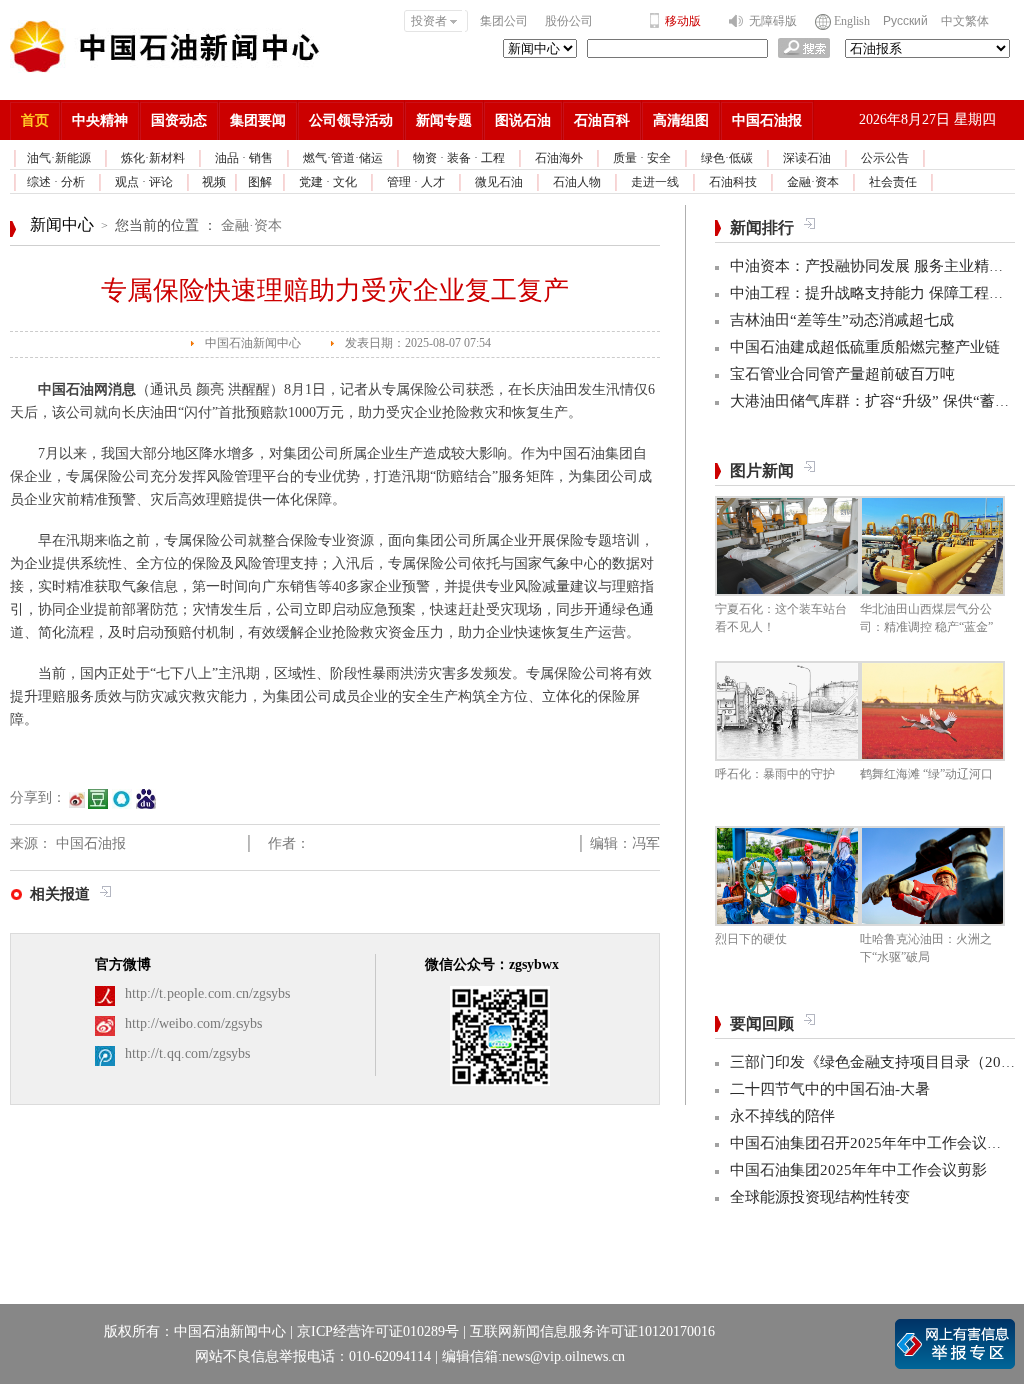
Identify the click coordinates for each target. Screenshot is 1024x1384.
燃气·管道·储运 (343, 158)
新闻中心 (62, 224)
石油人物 (577, 182)
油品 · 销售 (244, 158)
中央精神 (100, 120)
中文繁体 (965, 21)
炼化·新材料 (153, 158)
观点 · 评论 (144, 182)
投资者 (429, 21)
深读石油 (807, 158)
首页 (35, 120)
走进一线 (655, 182)
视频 (214, 182)
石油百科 (602, 120)
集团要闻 (258, 120)
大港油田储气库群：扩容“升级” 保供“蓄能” (873, 401)
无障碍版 (773, 21)
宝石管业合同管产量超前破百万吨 (842, 374)
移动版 (683, 21)
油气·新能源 (59, 158)
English (852, 21)
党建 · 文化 (328, 182)
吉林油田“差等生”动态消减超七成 (842, 320)
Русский (905, 21)
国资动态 (179, 120)
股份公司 (569, 21)
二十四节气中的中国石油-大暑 (830, 1089)
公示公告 (885, 158)
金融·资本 (813, 182)
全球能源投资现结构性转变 (820, 1197)
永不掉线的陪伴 (782, 1116)
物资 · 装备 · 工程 (459, 158)
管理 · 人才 (416, 182)
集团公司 (504, 21)
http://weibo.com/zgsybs (193, 1023)
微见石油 (499, 182)
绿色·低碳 (727, 158)
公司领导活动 (351, 120)
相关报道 (60, 894)
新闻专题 (444, 120)
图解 (260, 182)
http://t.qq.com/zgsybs (187, 1053)
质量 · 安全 (642, 158)
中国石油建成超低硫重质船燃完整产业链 (865, 347)
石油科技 (733, 182)
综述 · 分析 (56, 182)
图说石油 (523, 120)
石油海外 (559, 158)
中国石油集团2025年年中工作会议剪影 (858, 1170)
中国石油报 (767, 120)
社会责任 (893, 182)
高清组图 (681, 120)
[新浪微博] (77, 806)
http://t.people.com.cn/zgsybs (207, 993)
